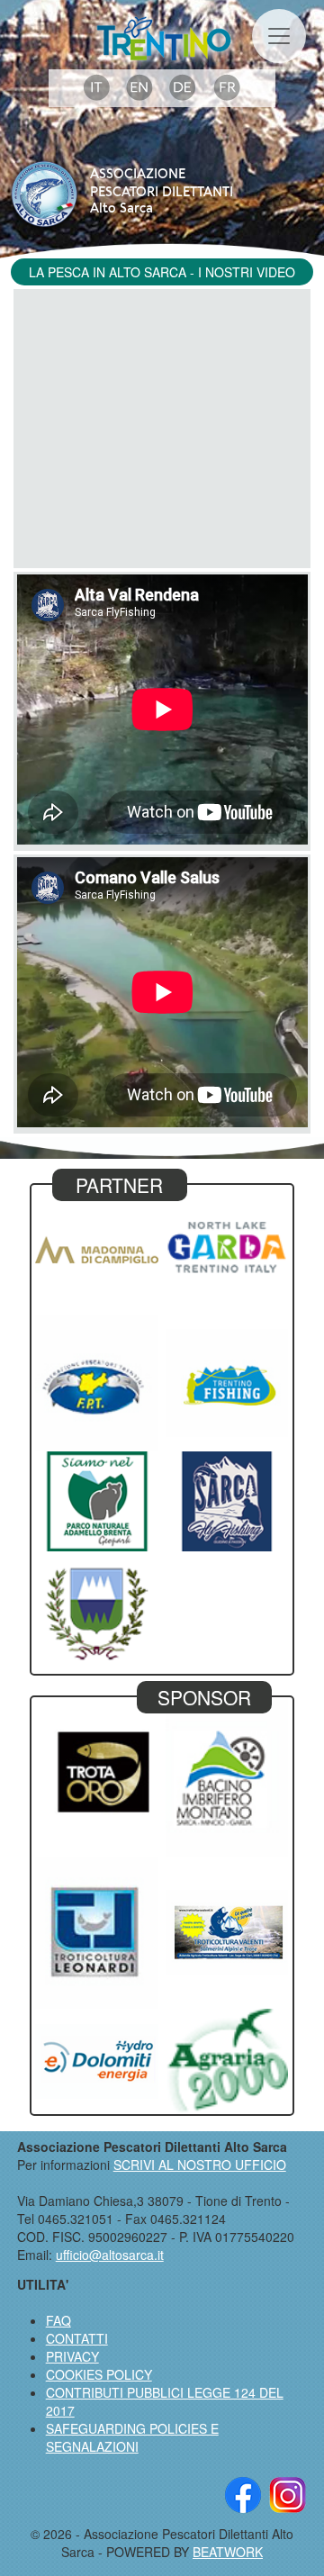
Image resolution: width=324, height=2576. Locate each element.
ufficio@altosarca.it (110, 2255)
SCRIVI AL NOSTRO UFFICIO (200, 2165)
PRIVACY (72, 2356)
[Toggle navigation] (279, 36)
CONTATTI (77, 2338)
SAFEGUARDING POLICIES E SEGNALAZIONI (132, 2437)
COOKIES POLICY (99, 2374)
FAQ (58, 2320)
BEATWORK (228, 2552)
